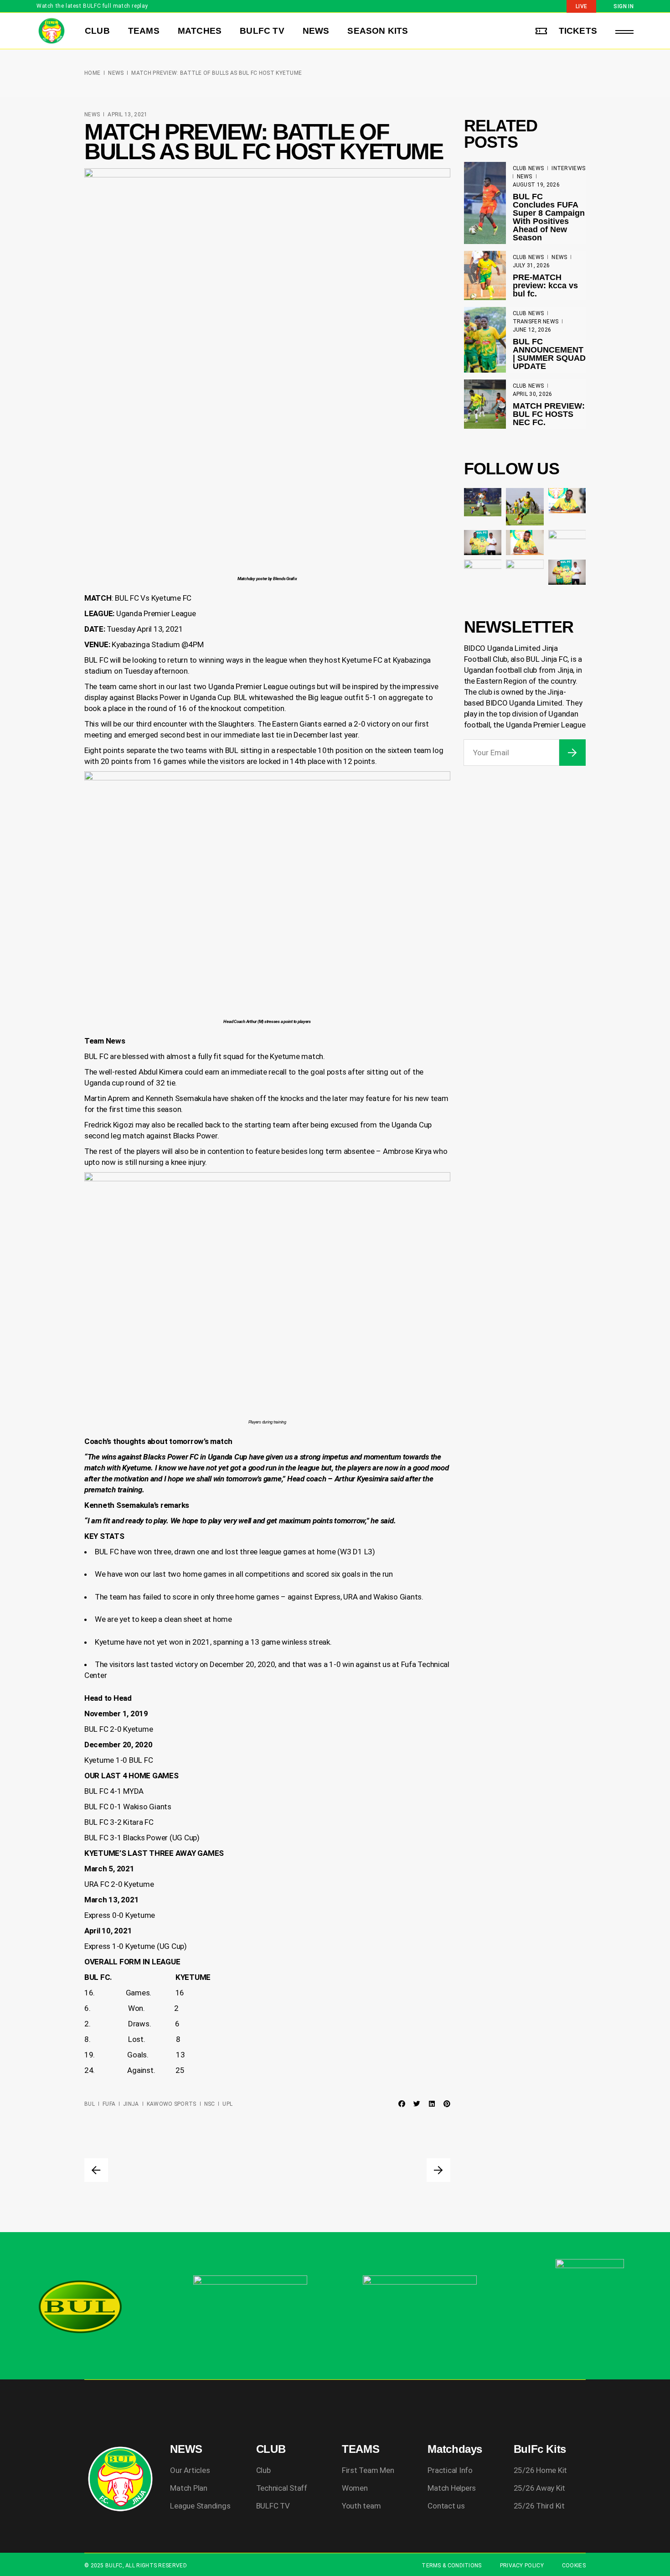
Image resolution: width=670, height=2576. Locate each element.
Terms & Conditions (451, 2566)
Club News (528, 168)
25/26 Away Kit (539, 2488)
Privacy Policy (522, 2566)
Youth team (361, 2506)
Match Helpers (452, 2488)
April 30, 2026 (533, 394)
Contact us (446, 2506)
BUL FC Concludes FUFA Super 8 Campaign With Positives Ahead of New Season (549, 217)
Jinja (131, 2104)
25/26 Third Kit (539, 2506)
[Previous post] (96, 2170)
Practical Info (450, 2470)
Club (263, 2470)
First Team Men (368, 2470)
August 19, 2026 (536, 185)
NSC (210, 2104)
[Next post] (438, 2170)
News (116, 73)
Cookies (574, 2566)
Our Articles (190, 2470)
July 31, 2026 (531, 265)
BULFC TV (273, 2506)
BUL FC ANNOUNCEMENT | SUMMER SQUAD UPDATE (549, 354)
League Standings (200, 2506)
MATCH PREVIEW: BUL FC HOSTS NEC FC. (549, 414)
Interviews (568, 168)
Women (355, 2488)
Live (581, 6)
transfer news (536, 322)
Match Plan (188, 2488)
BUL (90, 2104)
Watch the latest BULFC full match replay (92, 6)
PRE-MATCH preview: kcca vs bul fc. (545, 286)
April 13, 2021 (127, 114)
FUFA (109, 2104)
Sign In (624, 6)
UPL (227, 2104)
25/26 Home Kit (540, 2470)
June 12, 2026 (532, 330)
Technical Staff (282, 2488)
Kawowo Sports (172, 2104)
